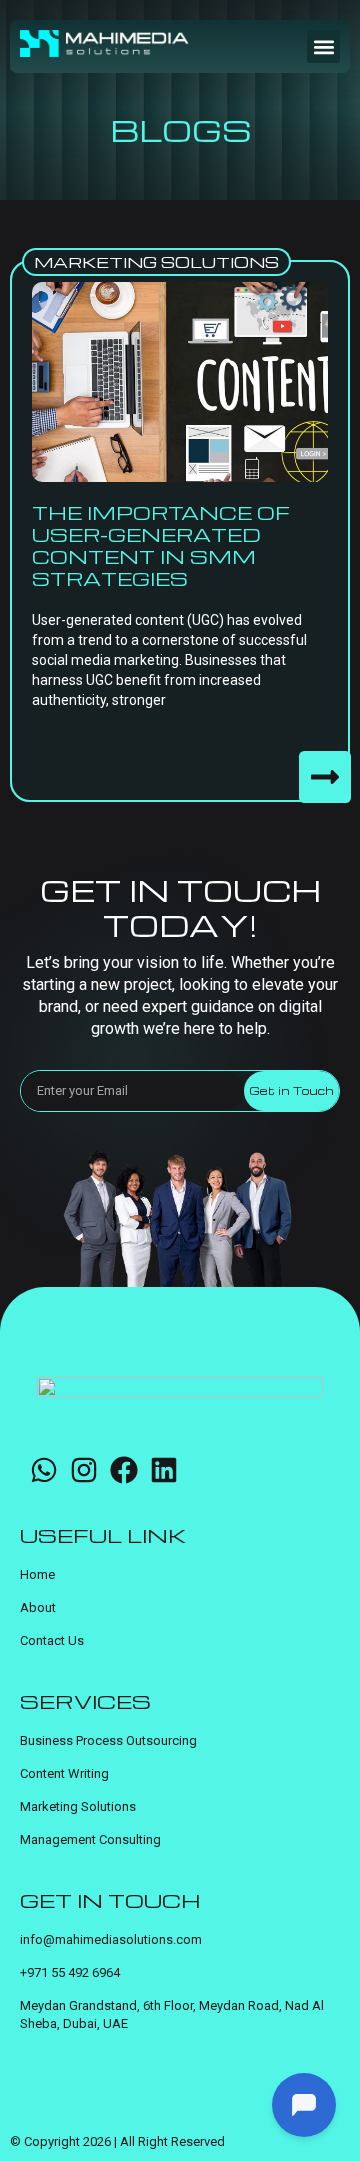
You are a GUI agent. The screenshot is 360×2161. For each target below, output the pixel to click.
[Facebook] (124, 1470)
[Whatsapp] (44, 1470)
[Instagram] (84, 1470)
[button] (323, 46)
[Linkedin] (164, 1470)
